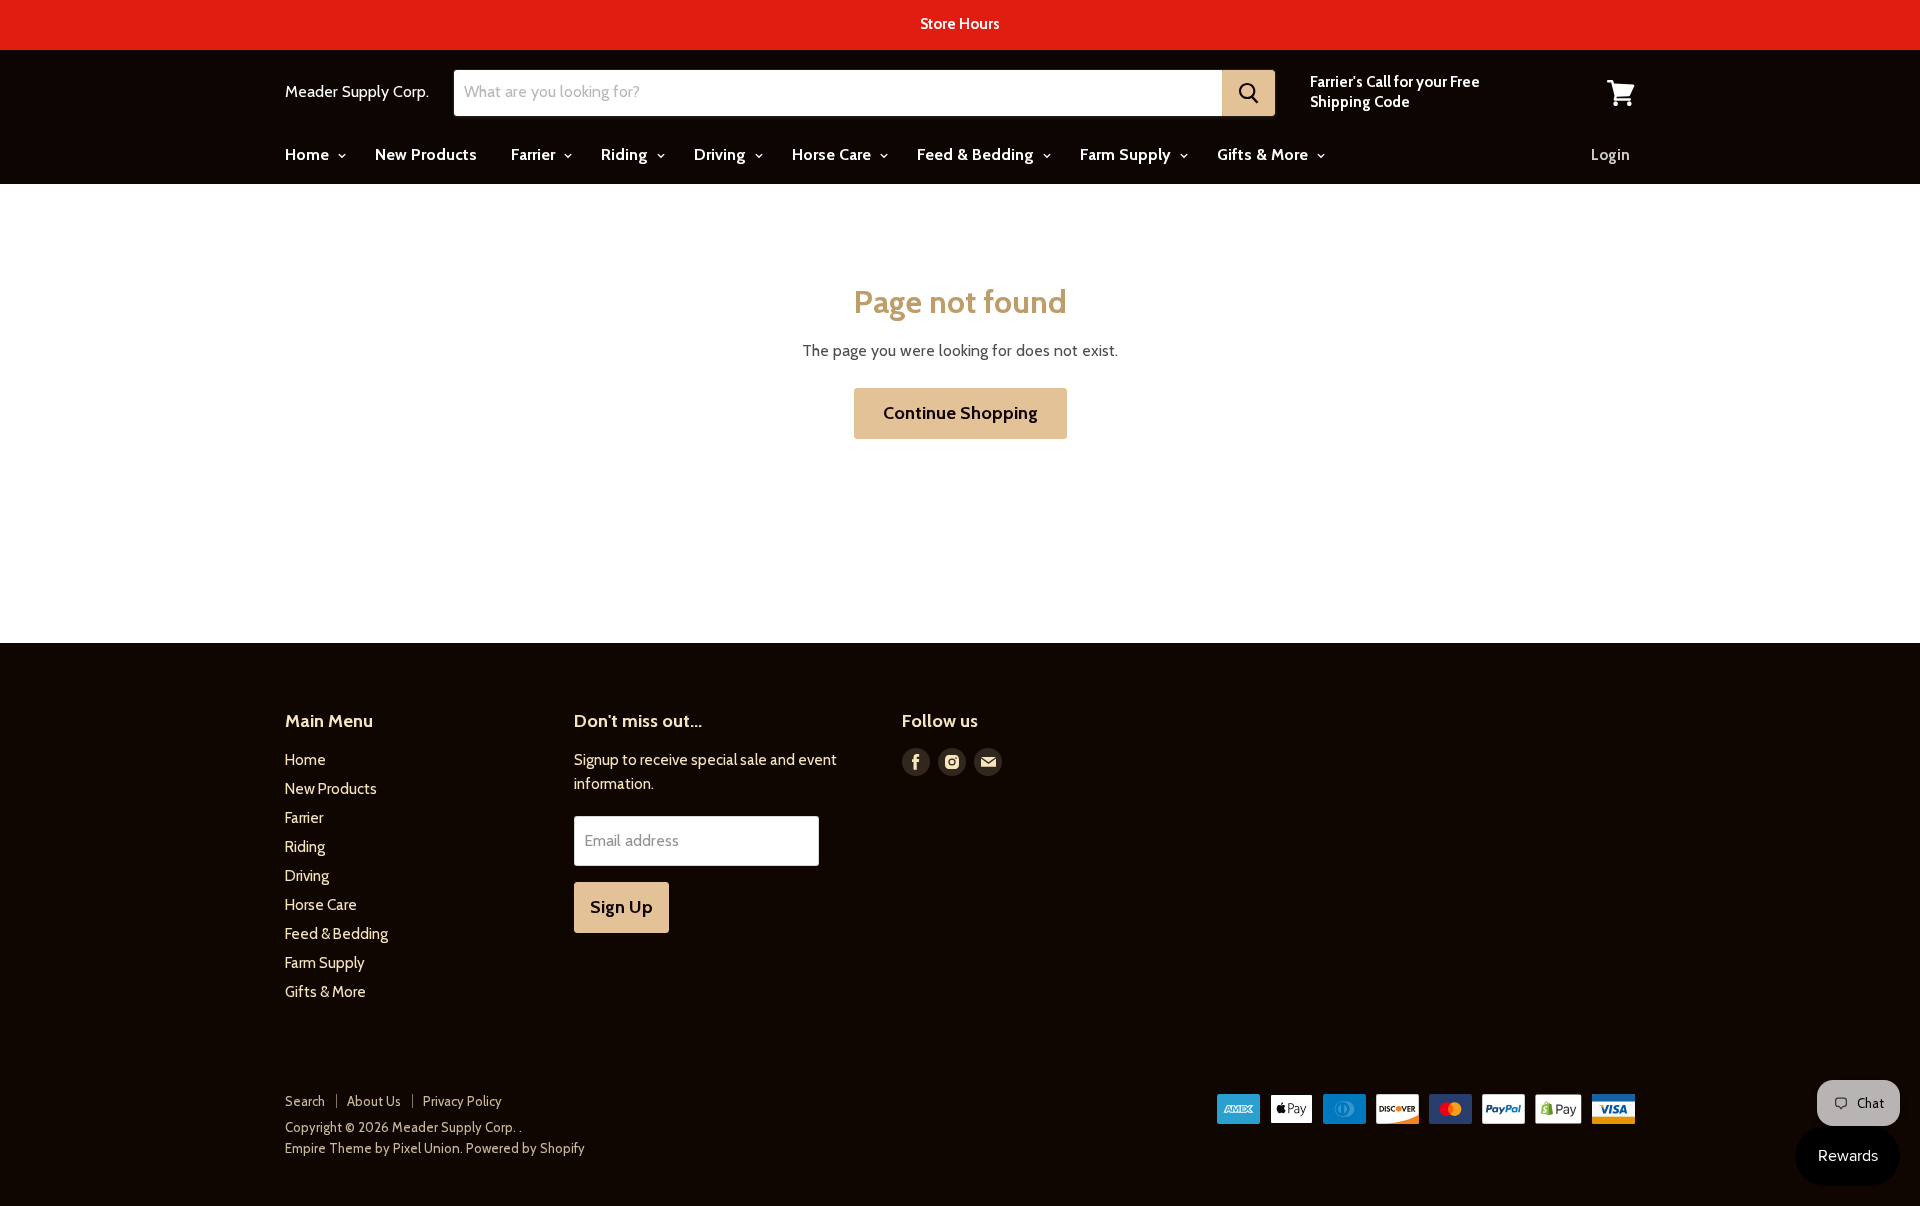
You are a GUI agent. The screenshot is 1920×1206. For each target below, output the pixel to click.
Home (309, 154)
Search (305, 1101)
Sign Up (621, 907)
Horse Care (833, 154)
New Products (426, 154)
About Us (374, 1101)
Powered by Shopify (525, 1148)
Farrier (535, 154)
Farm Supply (1127, 154)
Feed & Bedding (977, 154)
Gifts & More (1264, 154)
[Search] (1248, 93)
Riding (626, 154)
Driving (722, 154)
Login (1610, 155)
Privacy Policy (462, 1101)
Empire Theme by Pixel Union (372, 1148)
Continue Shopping (960, 413)
